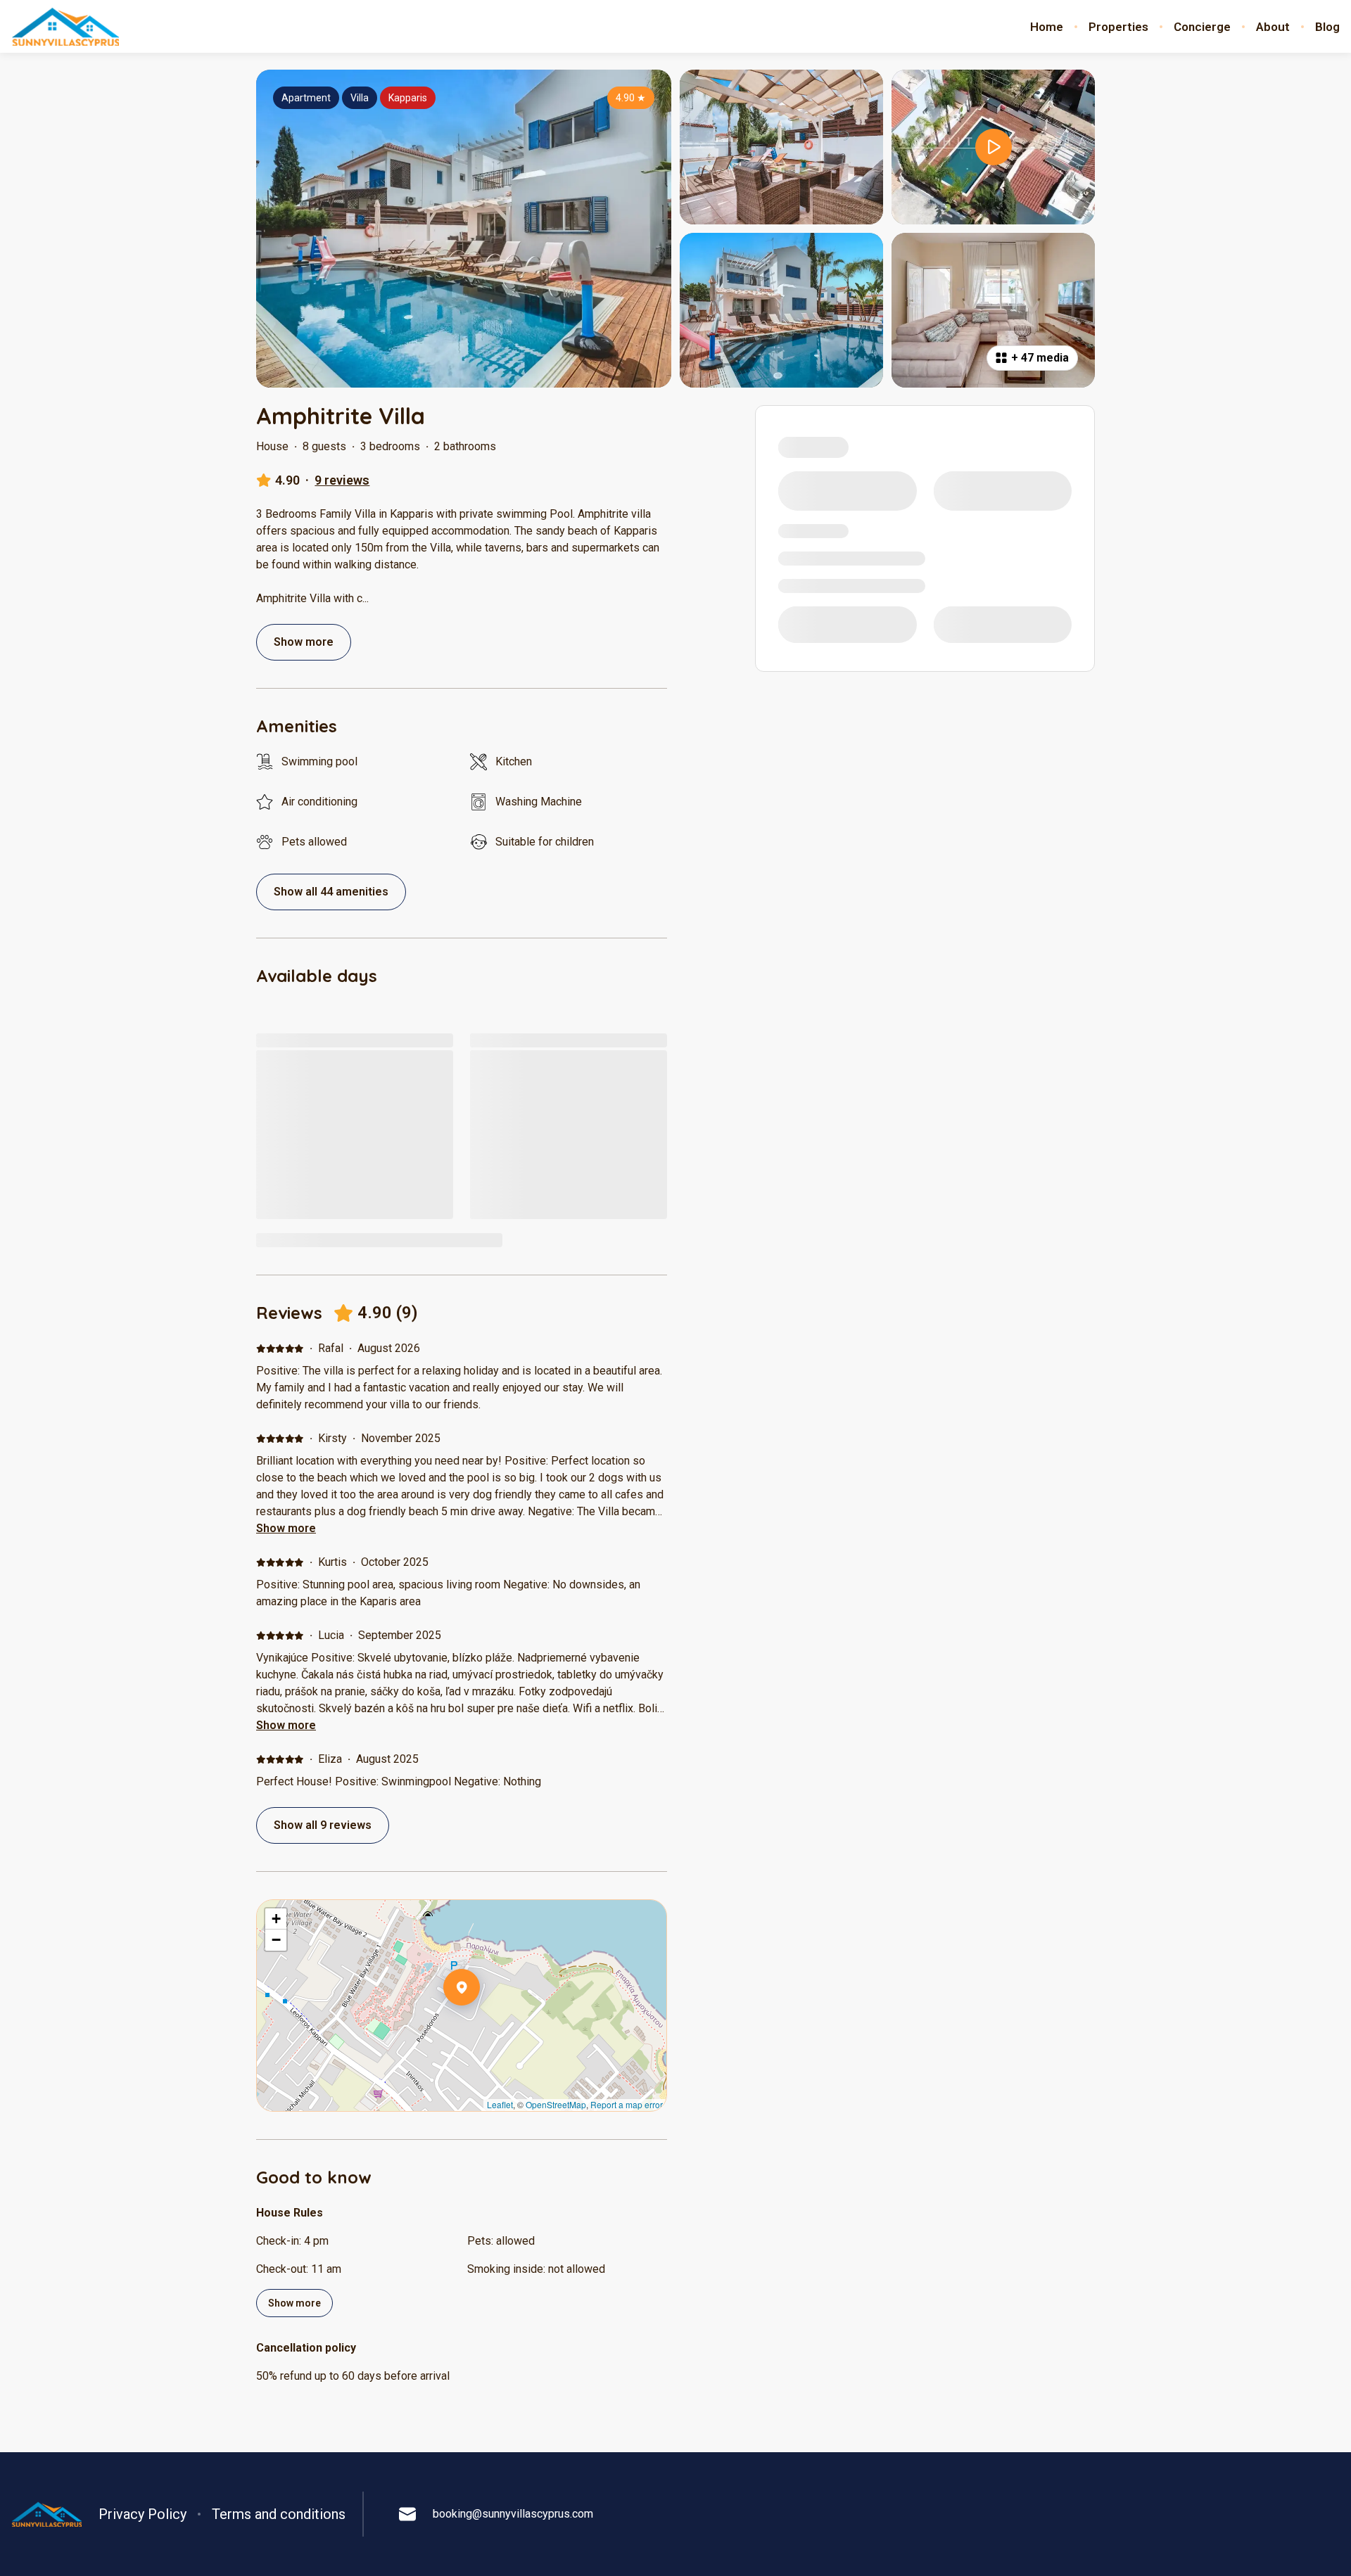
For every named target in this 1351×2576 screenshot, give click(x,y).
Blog (1327, 27)
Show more (286, 1528)
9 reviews (342, 480)
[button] (480, 2024)
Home (1047, 27)
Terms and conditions (279, 2514)
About (1273, 27)
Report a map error (627, 2104)
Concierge (1202, 27)
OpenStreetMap (556, 2104)
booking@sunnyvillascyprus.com (513, 2514)
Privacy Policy (142, 2514)
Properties (1118, 27)
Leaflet (500, 2104)
